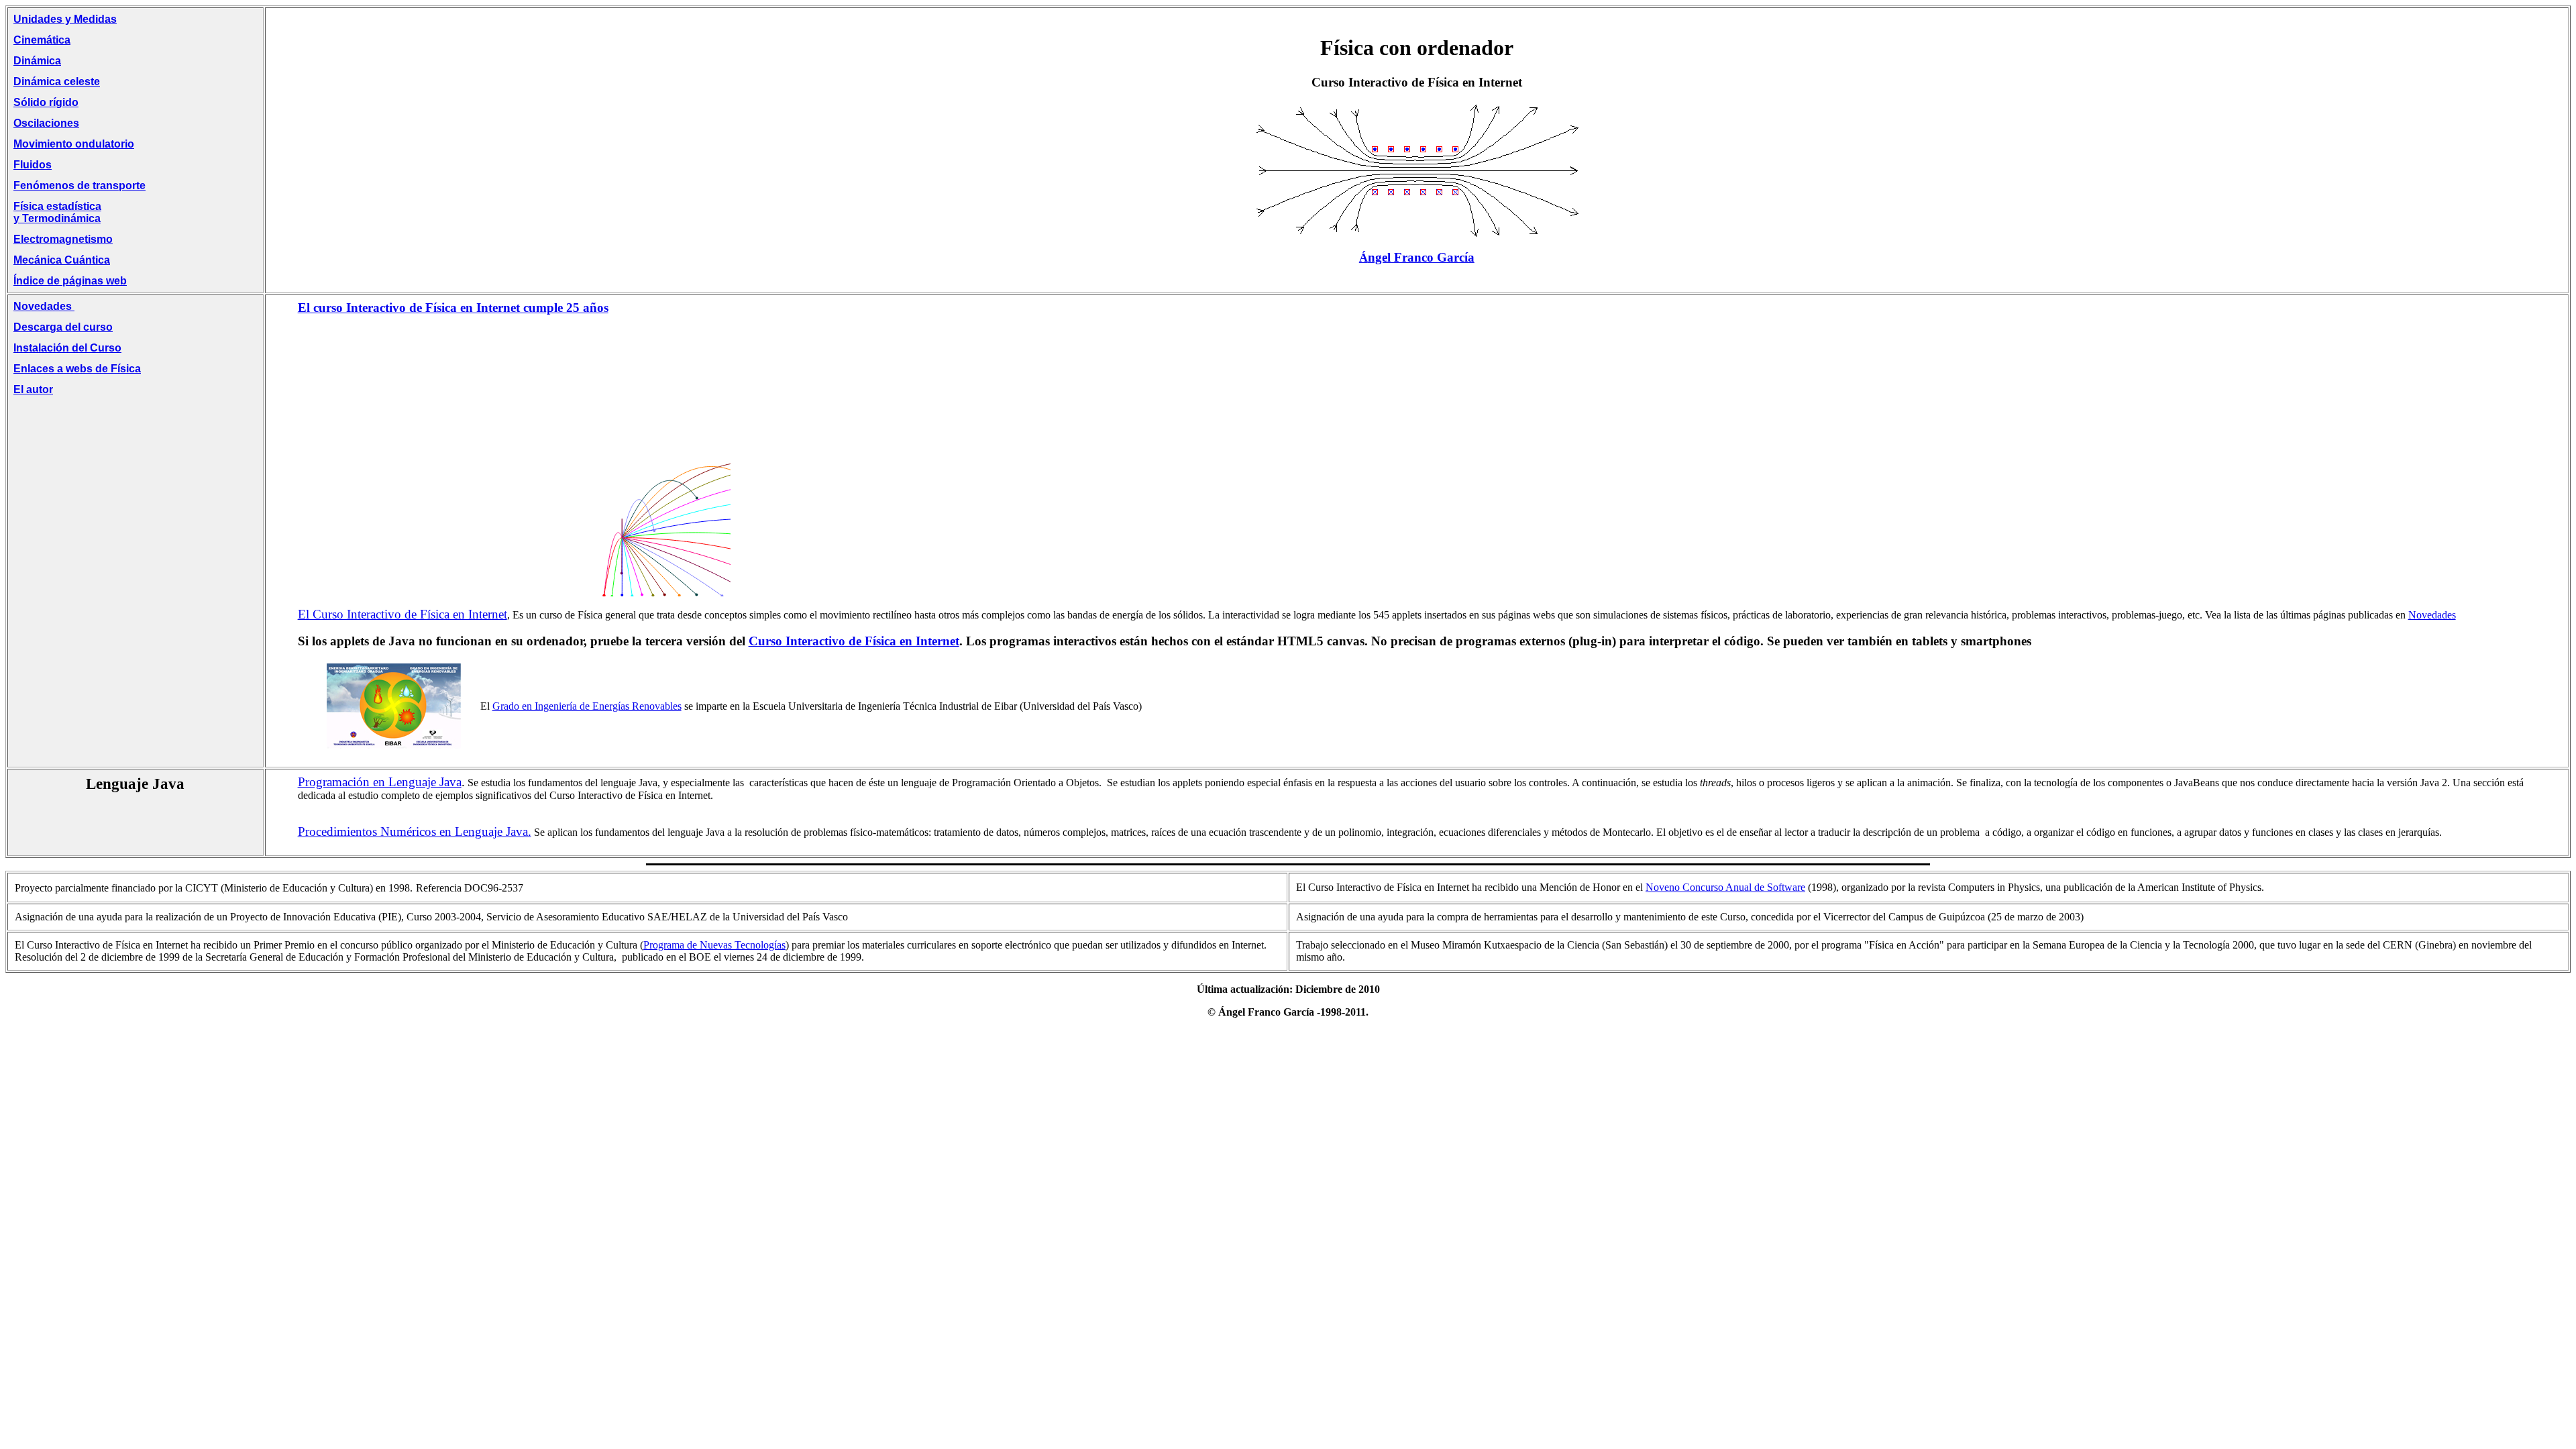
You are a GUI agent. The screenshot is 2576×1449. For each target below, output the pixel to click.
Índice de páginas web (70, 281)
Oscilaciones (46, 123)
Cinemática (42, 40)
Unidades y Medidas (65, 19)
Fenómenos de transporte (79, 185)
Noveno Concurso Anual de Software (1725, 887)
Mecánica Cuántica (62, 260)
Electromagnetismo (63, 239)
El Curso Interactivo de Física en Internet (402, 614)
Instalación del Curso (67, 348)
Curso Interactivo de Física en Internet (854, 641)
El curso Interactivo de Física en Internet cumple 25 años (453, 308)
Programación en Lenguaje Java (380, 782)
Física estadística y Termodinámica (57, 212)
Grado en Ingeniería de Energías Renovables (587, 706)
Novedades (44, 306)
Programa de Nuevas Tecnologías (714, 945)
